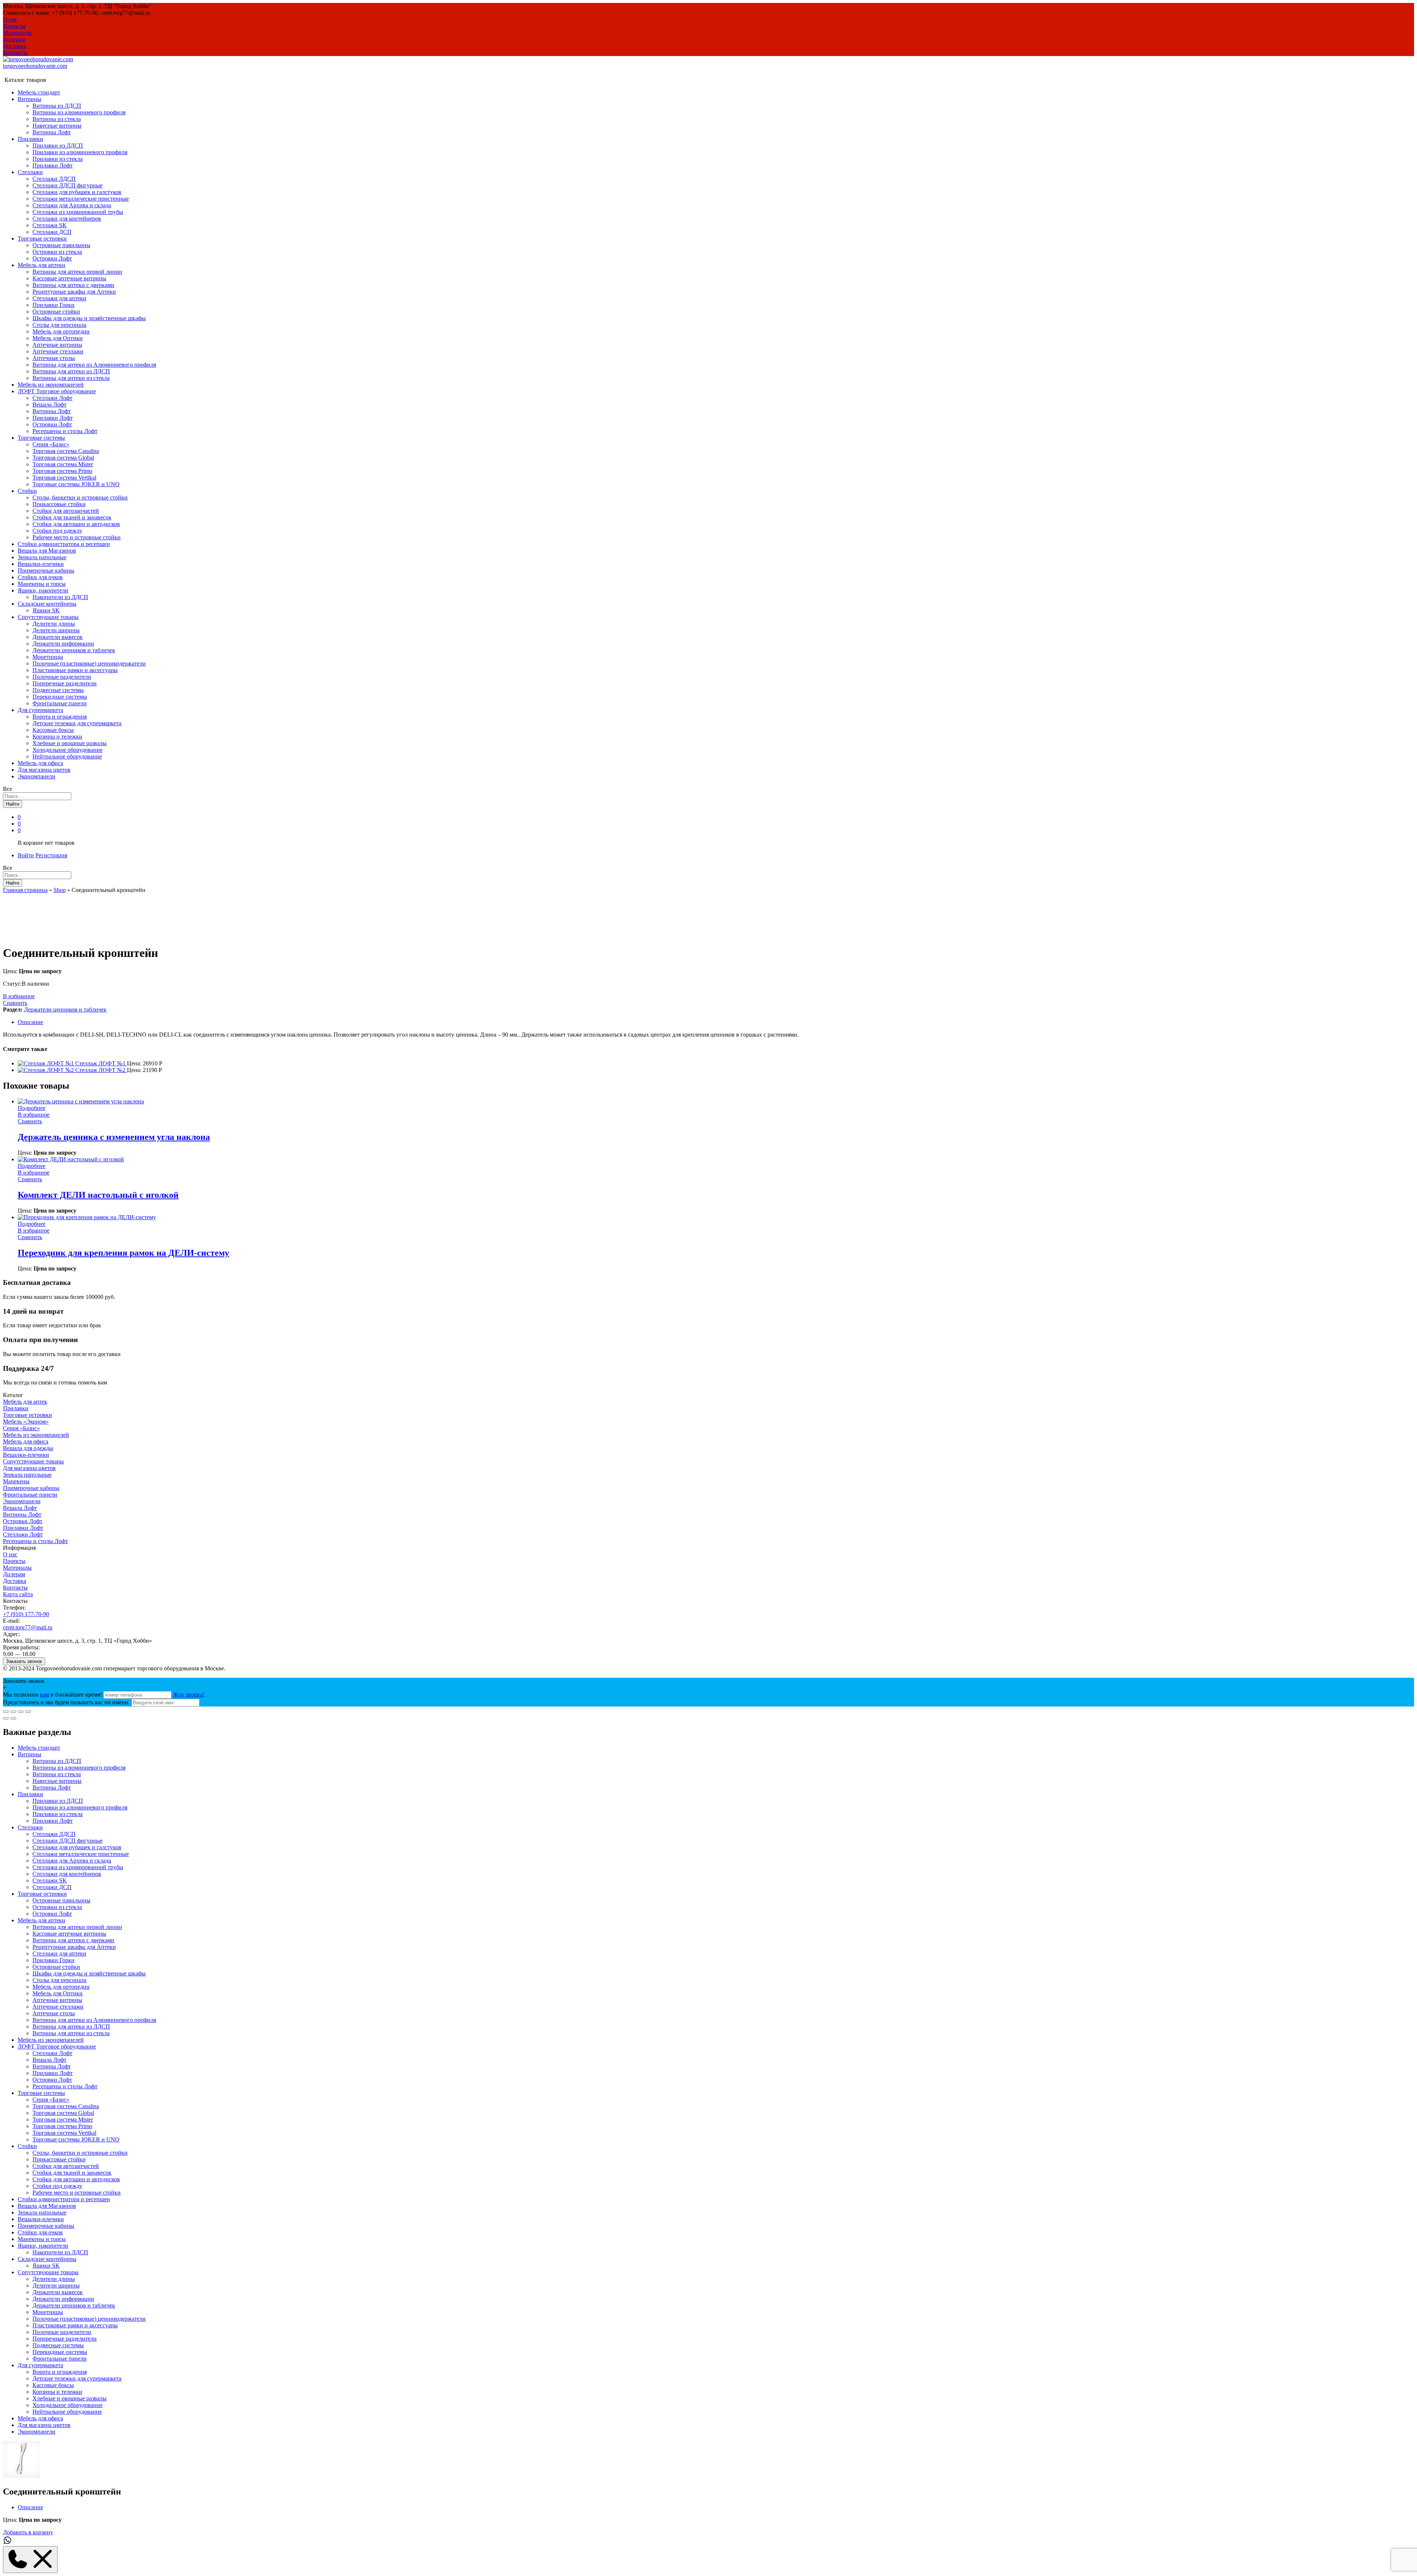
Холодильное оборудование (68, 750)
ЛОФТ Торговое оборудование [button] (57, 391)
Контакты (15, 53)
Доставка (15, 46)
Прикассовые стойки (59, 504)
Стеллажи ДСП (52, 232)
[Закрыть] (6, 1712)
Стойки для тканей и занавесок (72, 517)
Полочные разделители (62, 677)
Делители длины (54, 624)
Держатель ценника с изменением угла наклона (114, 1137)
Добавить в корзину (28, 2532)
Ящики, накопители (43, 2246)
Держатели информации (63, 644)
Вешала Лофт (49, 404)
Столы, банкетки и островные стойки (80, 497)
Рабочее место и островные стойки (77, 537)
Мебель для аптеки (42, 1920)
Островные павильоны (61, 245)
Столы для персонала (59, 325)
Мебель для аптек (25, 1402)
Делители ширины (56, 630)
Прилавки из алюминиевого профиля (80, 152)
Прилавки (16, 1408)
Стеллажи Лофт (52, 398)
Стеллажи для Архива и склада (72, 205)
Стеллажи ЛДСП (54, 179)
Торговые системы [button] (41, 438)
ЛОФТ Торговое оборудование (57, 2046)
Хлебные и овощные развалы (70, 743)
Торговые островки (27, 1415)
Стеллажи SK (50, 225)
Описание (30, 1022)
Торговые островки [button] (42, 238)
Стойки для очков (40, 577)
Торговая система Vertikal (64, 478)
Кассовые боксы (53, 730)
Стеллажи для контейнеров (67, 219)
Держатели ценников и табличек (74, 650)
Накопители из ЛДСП (60, 597)
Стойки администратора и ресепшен (64, 544)
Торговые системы (41, 2093)
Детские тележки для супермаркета (77, 723)
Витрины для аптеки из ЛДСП (71, 371)
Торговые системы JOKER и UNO (76, 484)
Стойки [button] (27, 491)
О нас (10, 19)
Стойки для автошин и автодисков (76, 524)
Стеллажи (30, 1827)
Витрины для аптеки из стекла (71, 378)
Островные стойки (56, 312)
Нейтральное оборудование (67, 756)
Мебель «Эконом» (26, 1422)
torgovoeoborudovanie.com (35, 66)
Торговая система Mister (63, 464)
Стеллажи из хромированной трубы (78, 212)
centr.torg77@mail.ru (28, 1627)
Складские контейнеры (47, 2259)
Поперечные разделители (65, 683)
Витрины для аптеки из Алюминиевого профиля (94, 365)
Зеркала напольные (42, 557)
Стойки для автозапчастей (66, 511)
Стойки (27, 2146)
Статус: (12, 984)
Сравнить (15, 1003)
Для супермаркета (40, 2365)
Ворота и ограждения (60, 717)
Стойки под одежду (57, 531)
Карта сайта (18, 1594)
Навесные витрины (57, 126)
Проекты (14, 26)
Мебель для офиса (40, 763)
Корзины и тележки (57, 737)
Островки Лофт (52, 258)
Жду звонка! (189, 1695)
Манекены (16, 1481)
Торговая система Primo (62, 471)
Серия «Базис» (51, 444)
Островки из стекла (57, 252)
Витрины (30, 1754)
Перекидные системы (60, 697)
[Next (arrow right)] (13, 1718)
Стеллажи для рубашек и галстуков (77, 192)
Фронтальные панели (60, 703)
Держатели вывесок (58, 637)
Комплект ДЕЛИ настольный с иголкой (98, 1195)
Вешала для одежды (28, 1448)
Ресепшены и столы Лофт (65, 431)
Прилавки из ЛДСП (58, 146)
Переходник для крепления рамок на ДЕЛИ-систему (123, 1253)
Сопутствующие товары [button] (48, 617)
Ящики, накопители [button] (43, 590)
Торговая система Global (63, 458)
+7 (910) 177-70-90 (26, 1614)
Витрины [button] (30, 99)
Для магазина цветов (44, 770)
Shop (60, 890)
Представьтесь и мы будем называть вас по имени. (66, 1702)
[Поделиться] (13, 1712)
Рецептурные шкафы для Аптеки (74, 292)
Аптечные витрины (57, 345)
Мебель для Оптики (58, 338)
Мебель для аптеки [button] (42, 265)
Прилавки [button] (30, 139)
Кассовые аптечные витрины (69, 278)
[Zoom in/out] (28, 1712)
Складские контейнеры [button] (47, 604)
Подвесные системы (58, 690)
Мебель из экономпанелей (51, 385)
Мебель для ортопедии (61, 331)
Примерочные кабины (46, 570)
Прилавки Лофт (53, 165)
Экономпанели (37, 776)
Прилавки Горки (54, 305)
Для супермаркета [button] (40, 710)
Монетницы (48, 657)
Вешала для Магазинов (47, 551)
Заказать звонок (24, 1661)
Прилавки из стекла (58, 159)
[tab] (716, 1022)
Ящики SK (46, 610)
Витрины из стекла (57, 119)
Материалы (17, 33)
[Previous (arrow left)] (6, 1718)
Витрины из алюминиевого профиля (79, 112)
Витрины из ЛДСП (57, 106)
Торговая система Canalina (66, 451)
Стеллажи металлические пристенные (81, 199)
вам (44, 1695)
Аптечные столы (54, 358)
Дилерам (14, 39)
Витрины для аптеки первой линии (77, 272)
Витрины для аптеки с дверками (73, 285)
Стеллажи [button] (30, 172)
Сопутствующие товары (33, 1461)
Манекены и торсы (42, 584)
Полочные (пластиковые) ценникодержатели (89, 663)
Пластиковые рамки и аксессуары (75, 670)
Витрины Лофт (52, 132)
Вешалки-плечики (41, 564)
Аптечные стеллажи (58, 351)
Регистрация (51, 855)
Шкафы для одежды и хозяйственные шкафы (89, 318)
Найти (13, 804)
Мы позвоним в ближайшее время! (53, 1695)
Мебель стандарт (39, 92)
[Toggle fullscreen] (21, 1712)
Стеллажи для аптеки (59, 298)
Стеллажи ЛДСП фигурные (68, 185)
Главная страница (25, 890)
